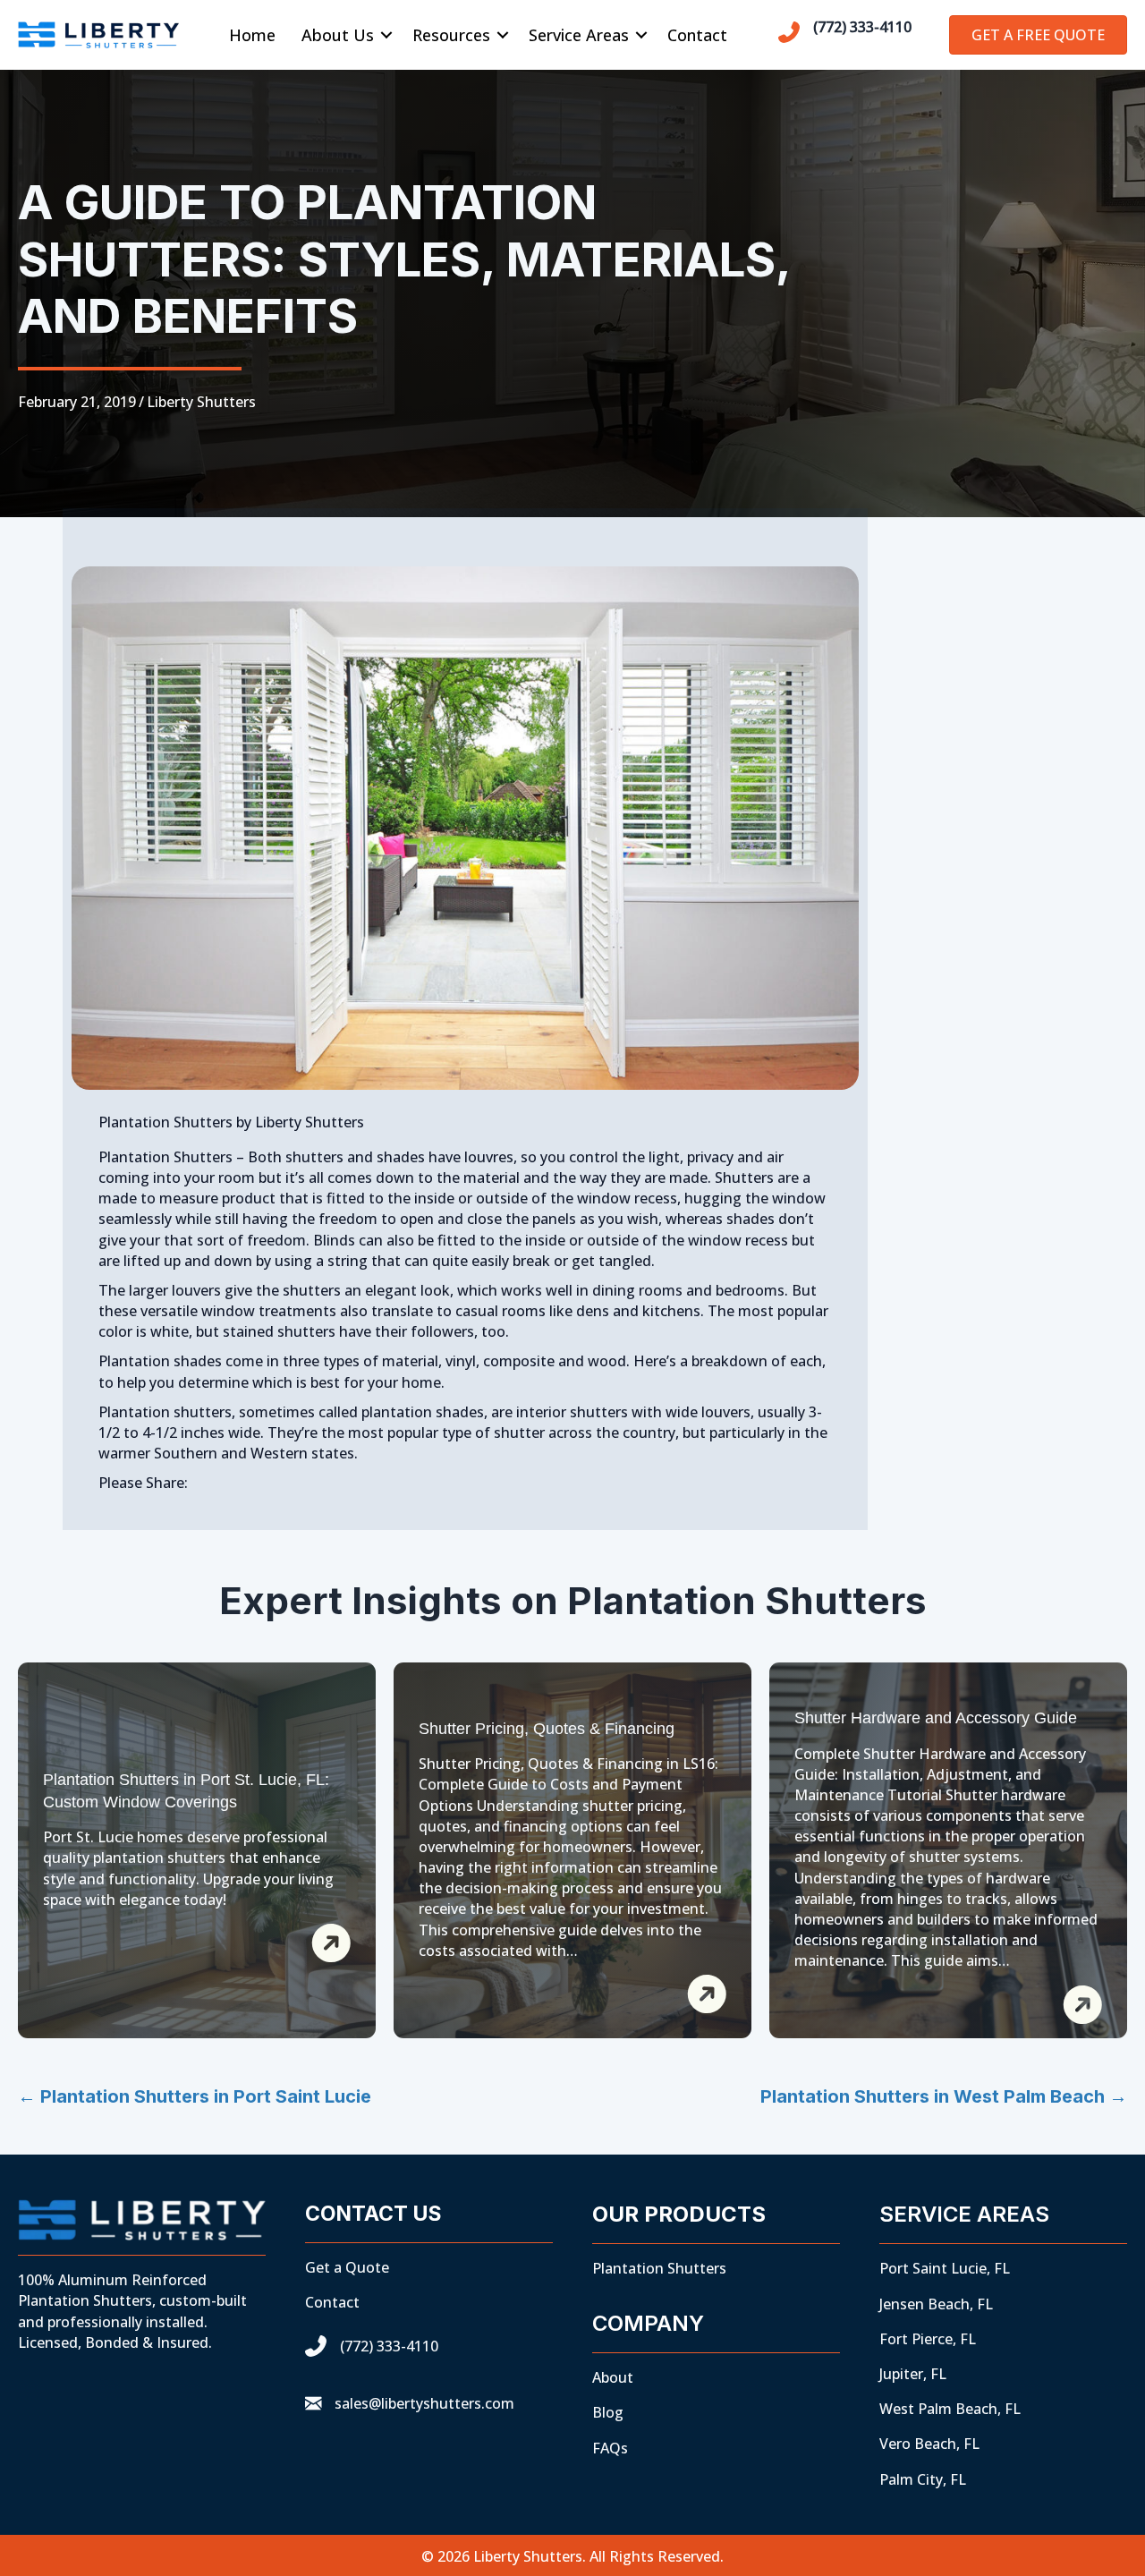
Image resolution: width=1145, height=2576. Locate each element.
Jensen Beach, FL (936, 2304)
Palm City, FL (923, 2479)
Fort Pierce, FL (928, 2339)
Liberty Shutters (201, 402)
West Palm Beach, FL (950, 2409)
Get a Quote (347, 2267)
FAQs (610, 2448)
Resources (451, 35)
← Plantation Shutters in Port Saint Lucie (195, 2096)
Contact (697, 35)
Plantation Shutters (659, 2268)
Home (252, 35)
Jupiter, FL (913, 2374)
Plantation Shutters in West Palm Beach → (944, 2096)
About (613, 2377)
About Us (338, 35)
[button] (386, 35)
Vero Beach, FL (929, 2444)
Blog (608, 2412)
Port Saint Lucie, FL (945, 2268)
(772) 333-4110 (862, 27)
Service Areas (579, 35)
